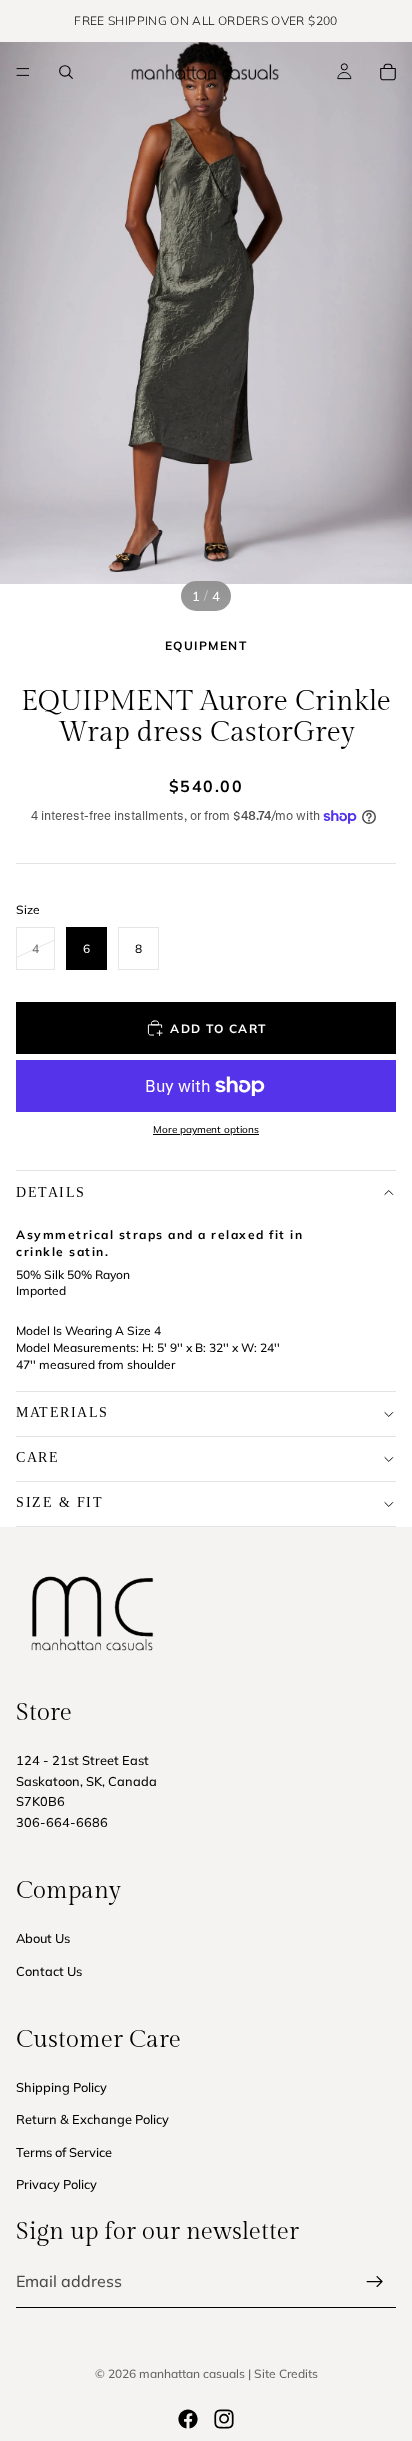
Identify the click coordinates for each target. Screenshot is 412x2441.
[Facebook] (188, 2419)
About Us (43, 1938)
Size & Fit (59, 1502)
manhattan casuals (192, 2373)
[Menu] (23, 72)
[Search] (66, 72)
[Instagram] (224, 2419)
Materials (62, 1412)
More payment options (206, 1129)
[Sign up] (375, 2282)
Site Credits (286, 2373)
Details (51, 1192)
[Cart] (388, 72)
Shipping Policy (61, 2087)
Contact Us (49, 1970)
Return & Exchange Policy (92, 2119)
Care (37, 1457)
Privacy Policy (56, 2184)
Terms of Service (64, 2152)
